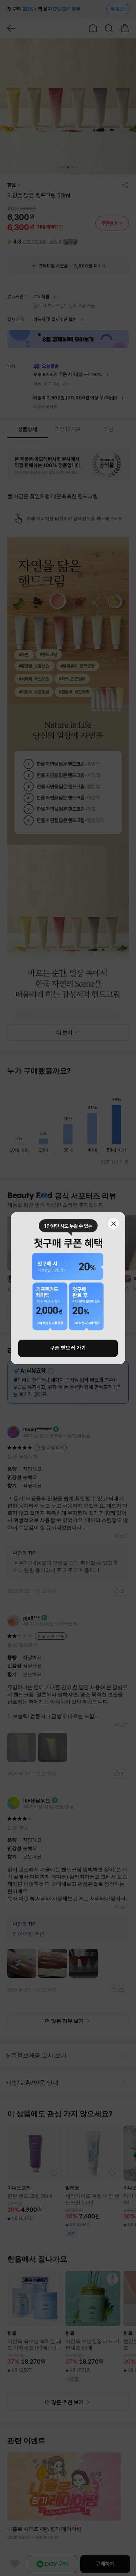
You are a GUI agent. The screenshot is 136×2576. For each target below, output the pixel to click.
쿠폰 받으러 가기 (68, 1348)
